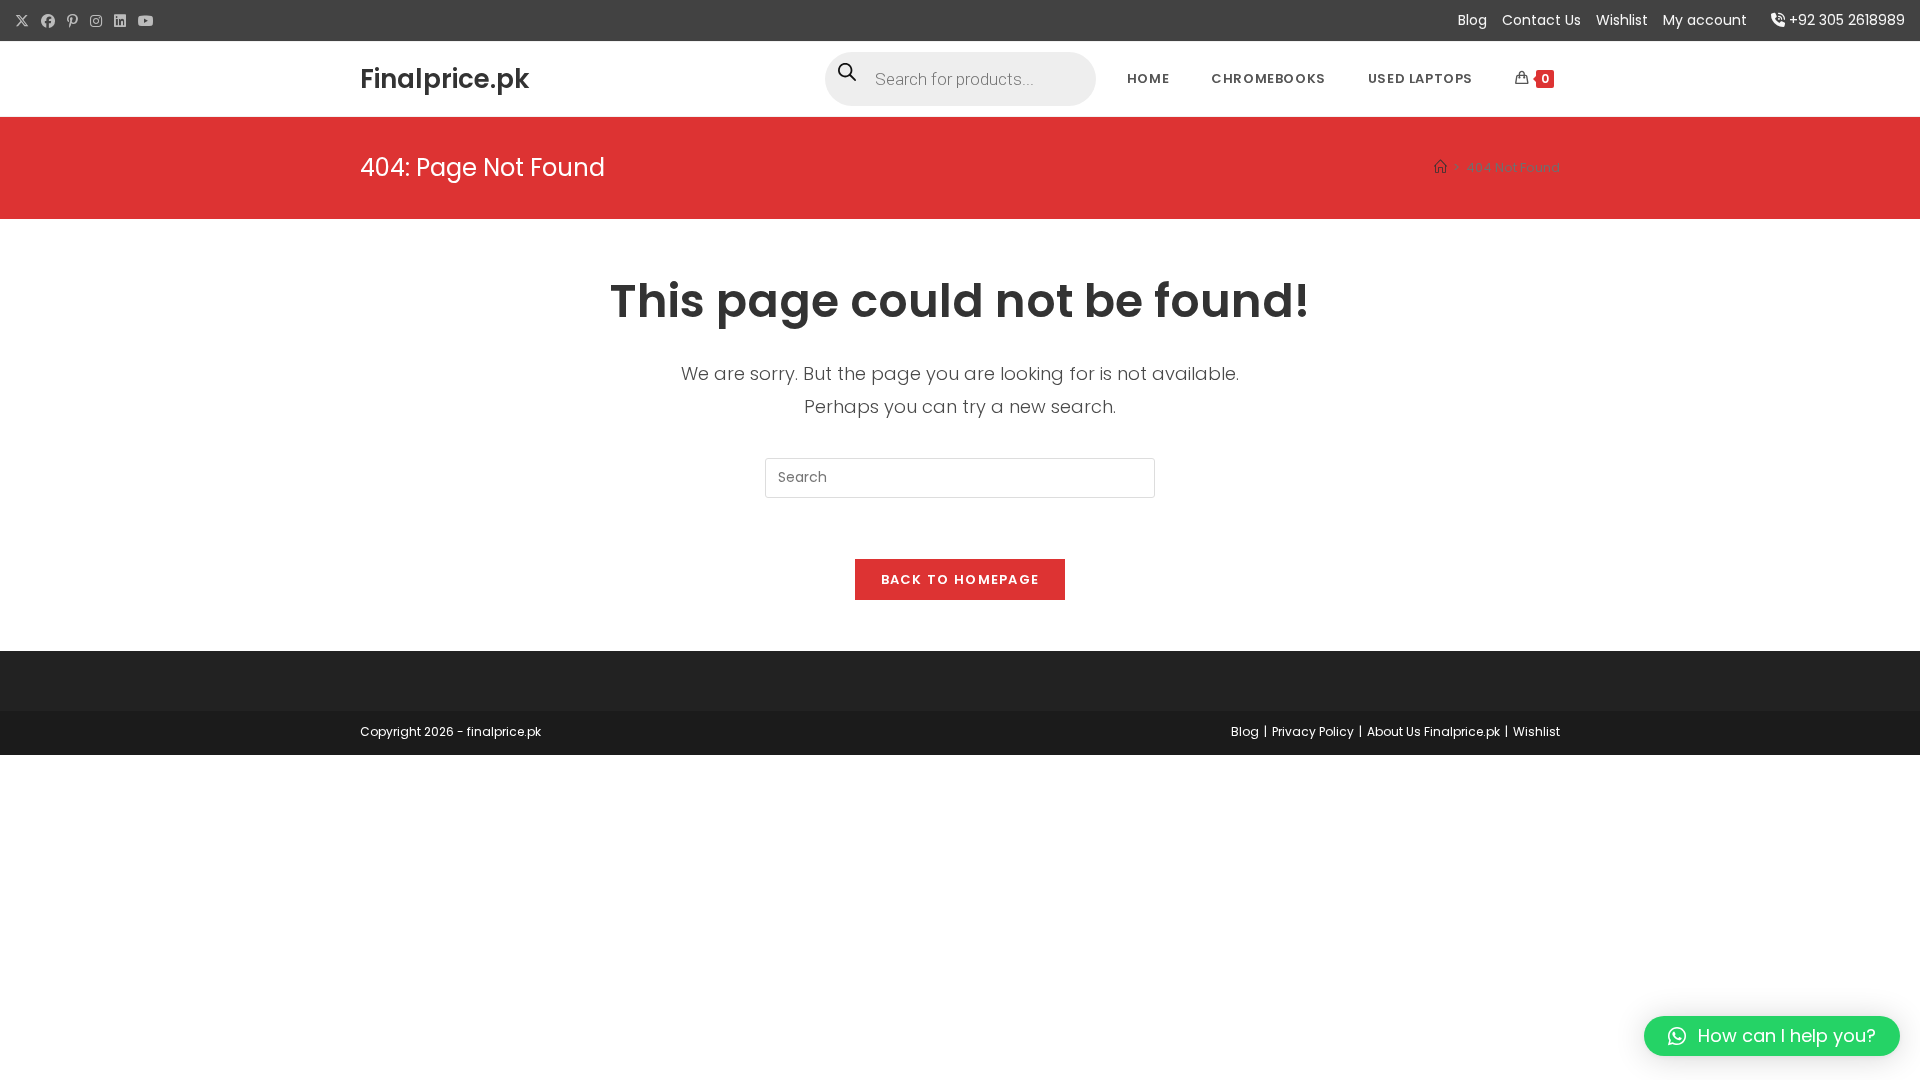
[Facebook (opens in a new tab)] (48, 21)
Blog (1472, 20)
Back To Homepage (960, 579)
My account (1705, 20)
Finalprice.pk (444, 79)
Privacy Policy (1313, 731)
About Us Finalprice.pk (1433, 731)
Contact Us (1541, 20)
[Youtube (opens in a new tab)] (146, 21)
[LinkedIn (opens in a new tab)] (120, 21)
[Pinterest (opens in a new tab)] (72, 21)
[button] (1772, 1036)
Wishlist (1622, 20)
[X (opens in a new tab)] (25, 21)
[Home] (1440, 167)
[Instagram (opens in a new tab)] (96, 21)
